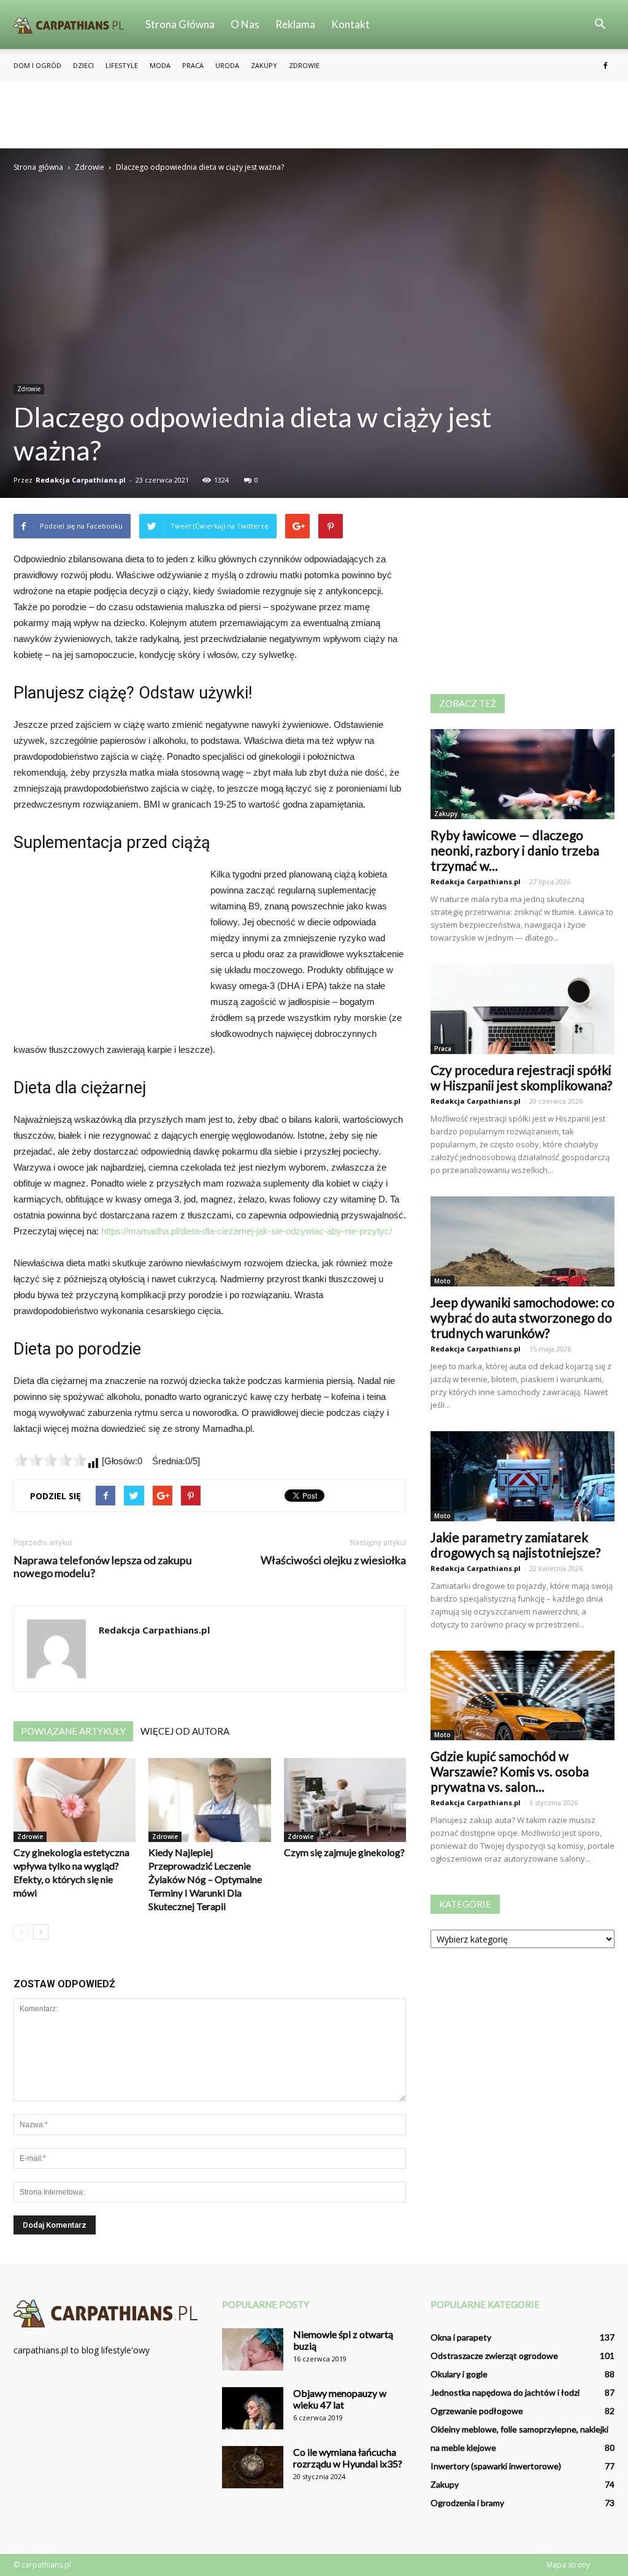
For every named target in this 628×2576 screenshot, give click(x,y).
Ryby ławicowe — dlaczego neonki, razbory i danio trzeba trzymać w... (515, 850)
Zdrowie (304, 65)
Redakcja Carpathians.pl (81, 480)
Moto (442, 1281)
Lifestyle (122, 65)
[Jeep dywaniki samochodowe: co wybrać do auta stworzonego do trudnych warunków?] (523, 1241)
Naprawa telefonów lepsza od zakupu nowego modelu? (103, 1567)
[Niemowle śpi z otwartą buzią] (253, 2349)
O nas (245, 24)
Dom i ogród (37, 65)
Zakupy (264, 65)
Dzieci (83, 65)
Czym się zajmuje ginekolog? (344, 1852)
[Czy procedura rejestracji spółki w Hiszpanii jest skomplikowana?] (523, 1009)
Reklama (295, 24)
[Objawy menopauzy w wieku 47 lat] (253, 2408)
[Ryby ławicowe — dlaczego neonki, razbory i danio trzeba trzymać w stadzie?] (523, 774)
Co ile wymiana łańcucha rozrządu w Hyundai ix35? (348, 2458)
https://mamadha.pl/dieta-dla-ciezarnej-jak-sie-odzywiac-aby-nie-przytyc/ (247, 1231)
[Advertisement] (314, 115)
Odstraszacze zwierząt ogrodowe (494, 2356)
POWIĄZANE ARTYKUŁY (73, 1731)
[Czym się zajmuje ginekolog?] (345, 1800)
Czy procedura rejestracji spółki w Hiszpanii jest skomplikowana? (521, 1077)
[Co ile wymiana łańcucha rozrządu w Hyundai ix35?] (253, 2467)
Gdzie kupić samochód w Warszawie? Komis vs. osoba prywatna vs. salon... (510, 1771)
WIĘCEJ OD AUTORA (185, 1731)
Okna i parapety (461, 2337)
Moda (160, 65)
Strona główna (180, 24)
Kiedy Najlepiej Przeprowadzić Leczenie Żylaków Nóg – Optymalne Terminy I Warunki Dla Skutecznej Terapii (205, 1879)
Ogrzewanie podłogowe (477, 2411)
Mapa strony (568, 2565)
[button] (600, 25)
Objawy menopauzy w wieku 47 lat (340, 2399)
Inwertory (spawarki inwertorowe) (496, 2466)
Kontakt (350, 24)
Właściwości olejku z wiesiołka (333, 1560)
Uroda (227, 65)
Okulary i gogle (459, 2374)
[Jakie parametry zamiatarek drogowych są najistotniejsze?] (523, 1476)
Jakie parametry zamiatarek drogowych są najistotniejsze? (515, 1545)
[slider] (50, 1460)
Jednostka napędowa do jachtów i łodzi (505, 2392)
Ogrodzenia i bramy (467, 2503)
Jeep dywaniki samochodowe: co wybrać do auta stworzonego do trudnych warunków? (523, 1317)
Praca (193, 65)
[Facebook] (605, 66)
